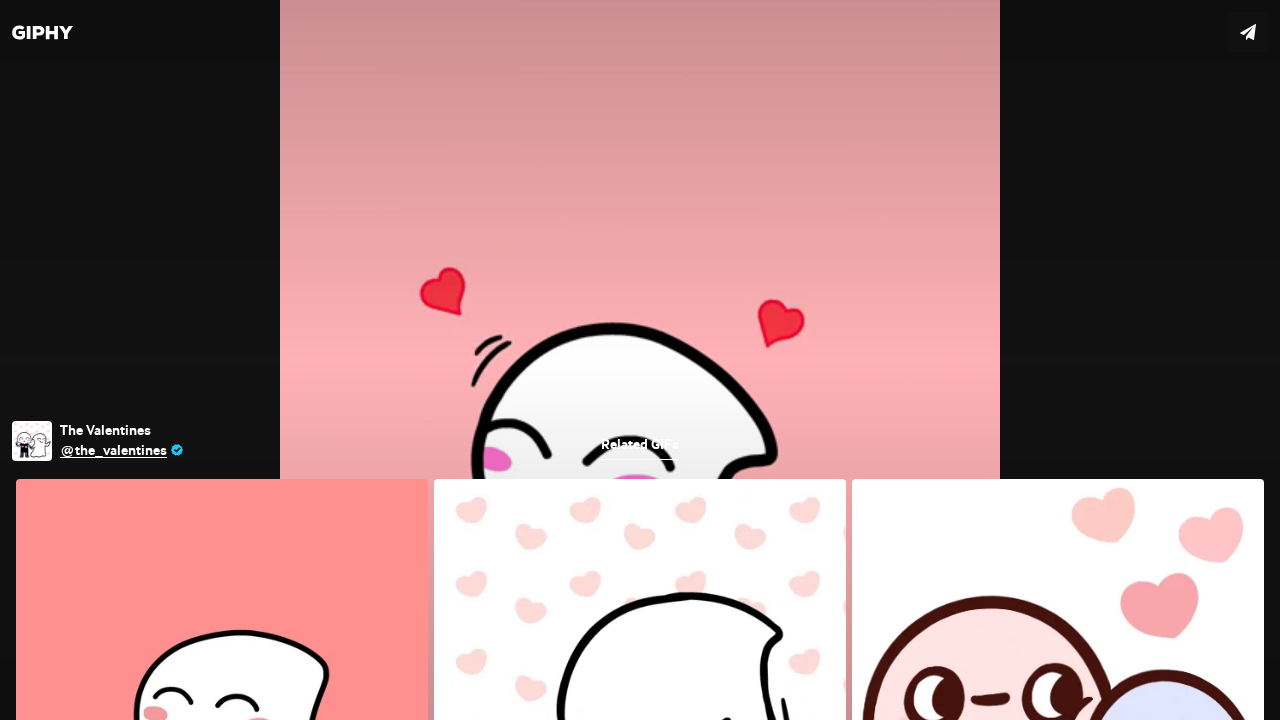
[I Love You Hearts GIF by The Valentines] (640, 360)
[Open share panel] (1248, 32)
